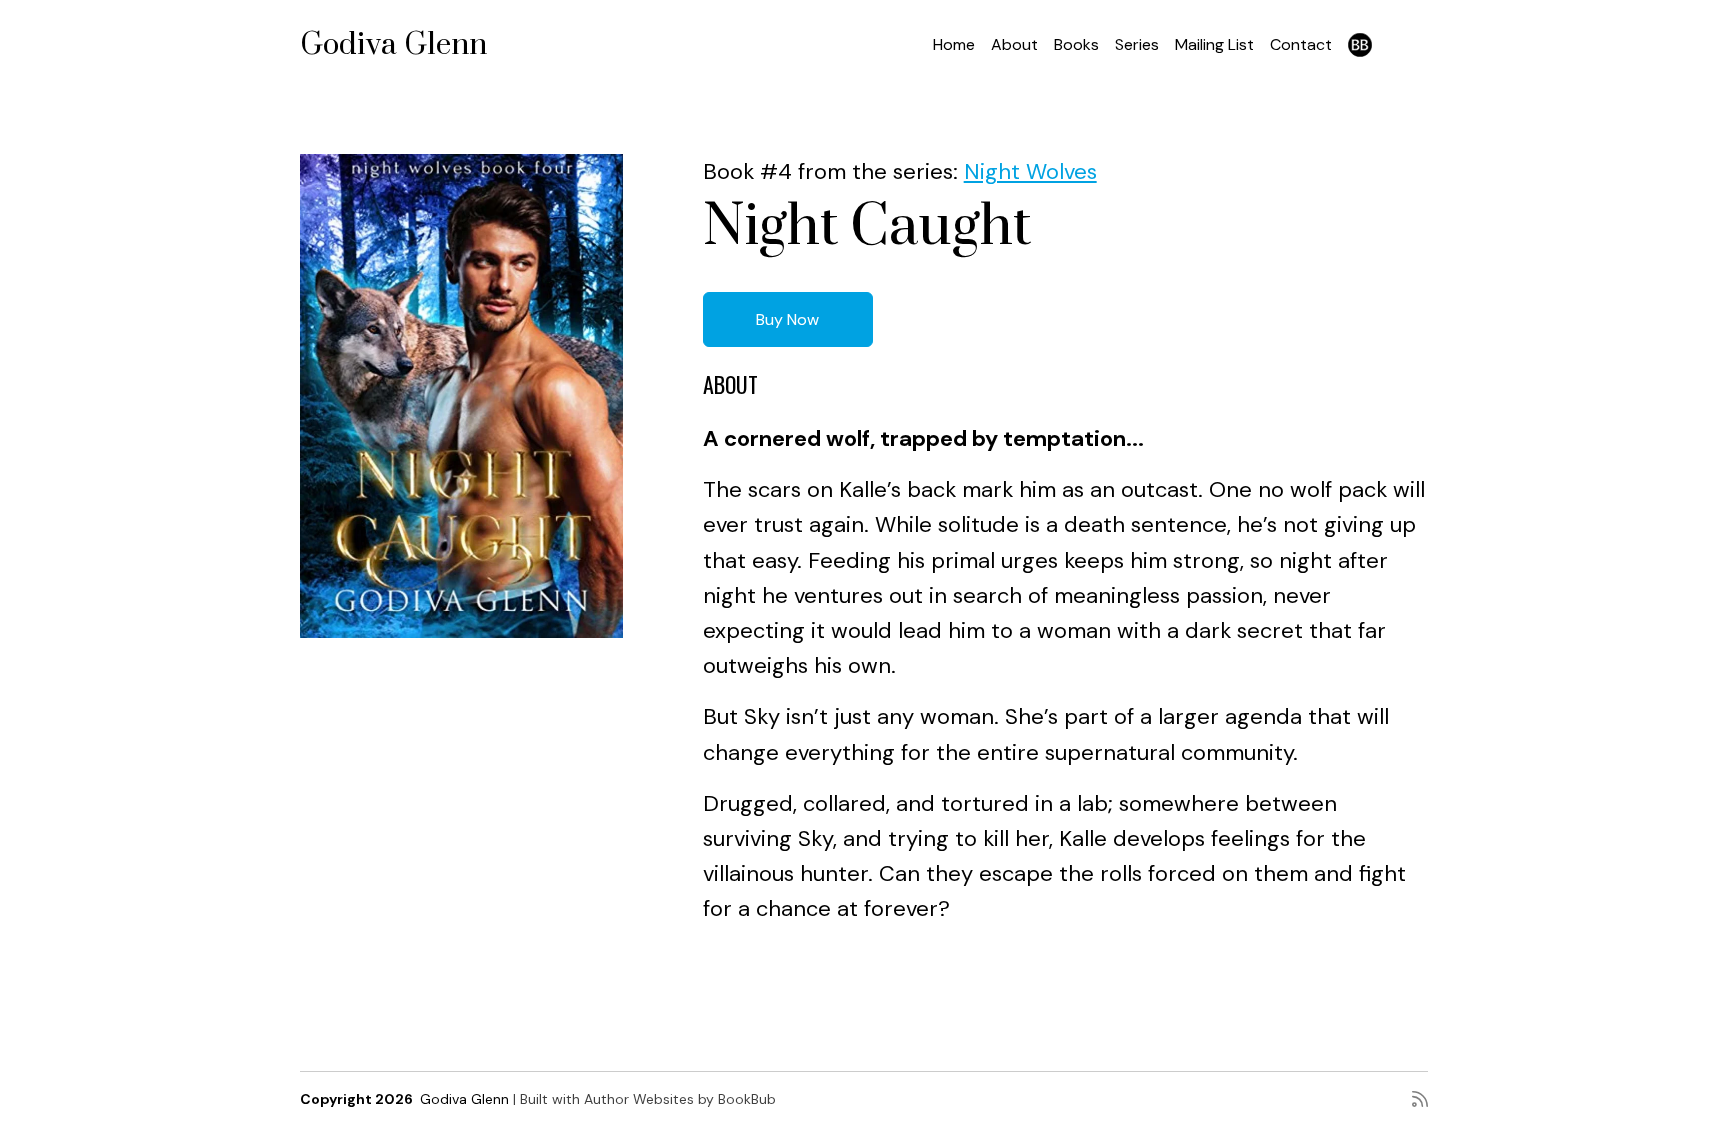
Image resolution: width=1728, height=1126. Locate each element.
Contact (1301, 44)
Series (1137, 44)
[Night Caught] (461, 396)
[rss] (1420, 1099)
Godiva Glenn (393, 45)
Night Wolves (1030, 171)
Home (954, 44)
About (1014, 44)
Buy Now (787, 319)
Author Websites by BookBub (680, 1099)
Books (1076, 44)
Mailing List (1214, 44)
